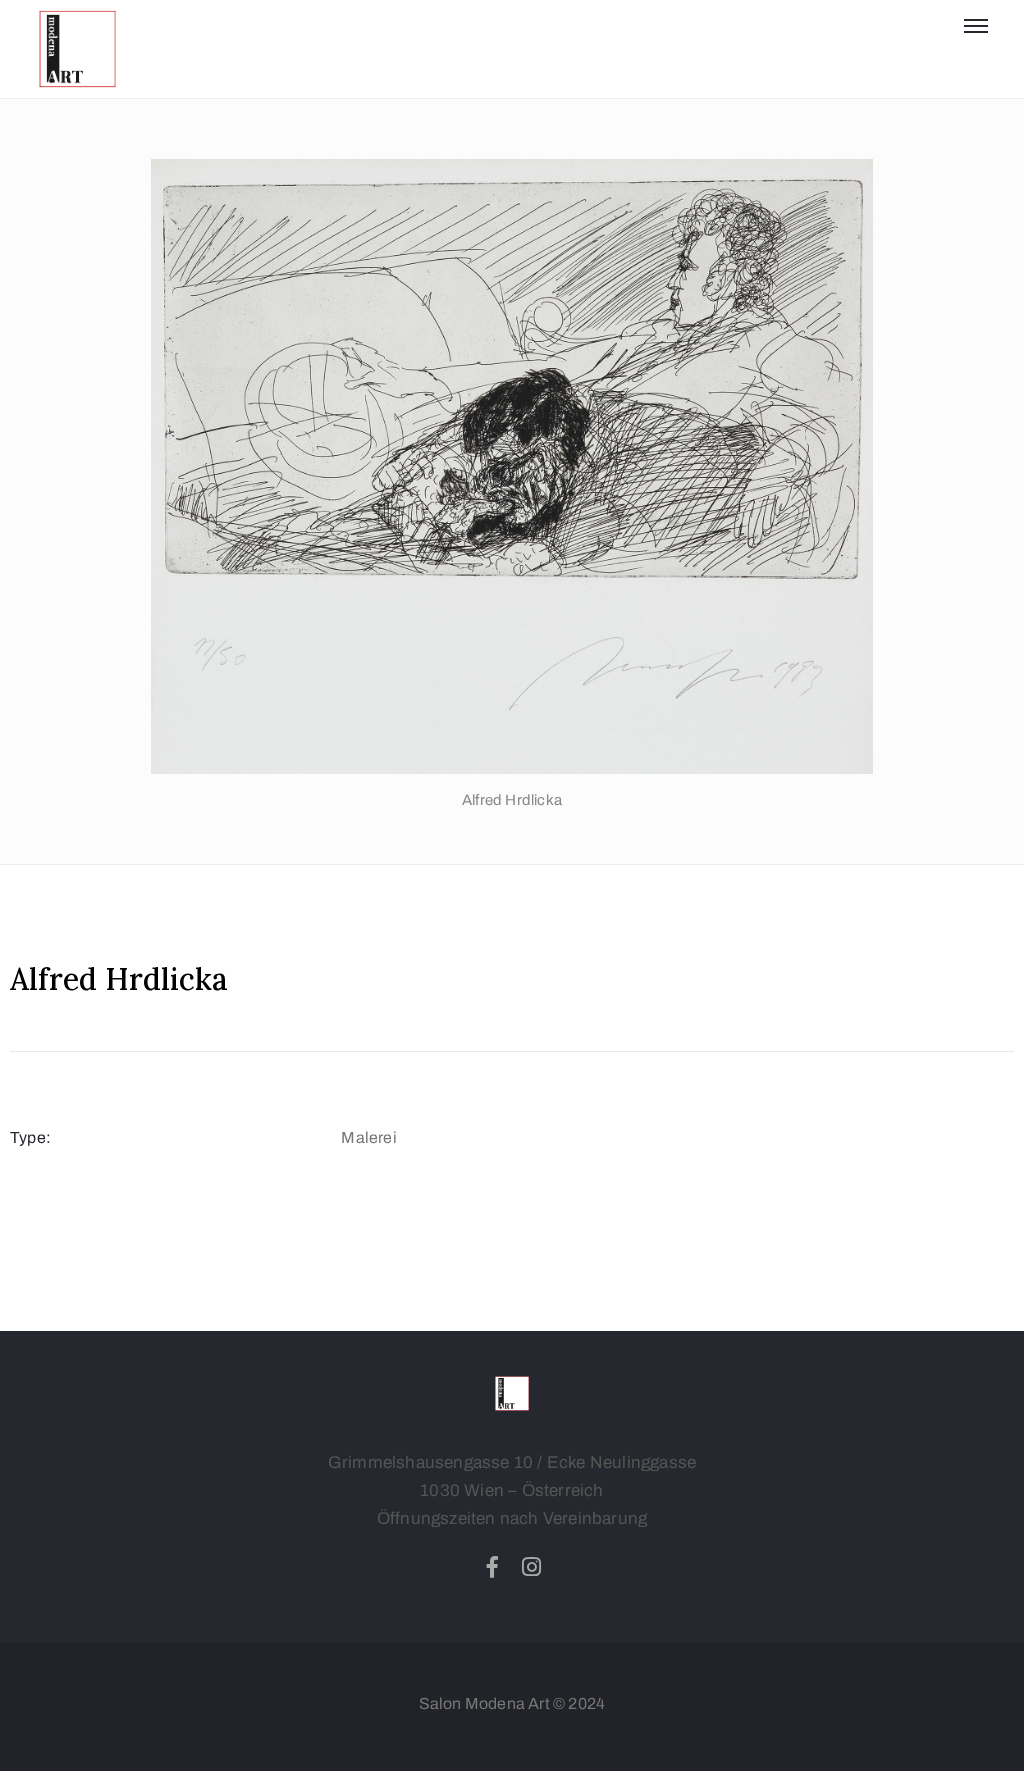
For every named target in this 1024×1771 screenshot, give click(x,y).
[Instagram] (532, 1567)
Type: (30, 1137)
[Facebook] (492, 1567)
